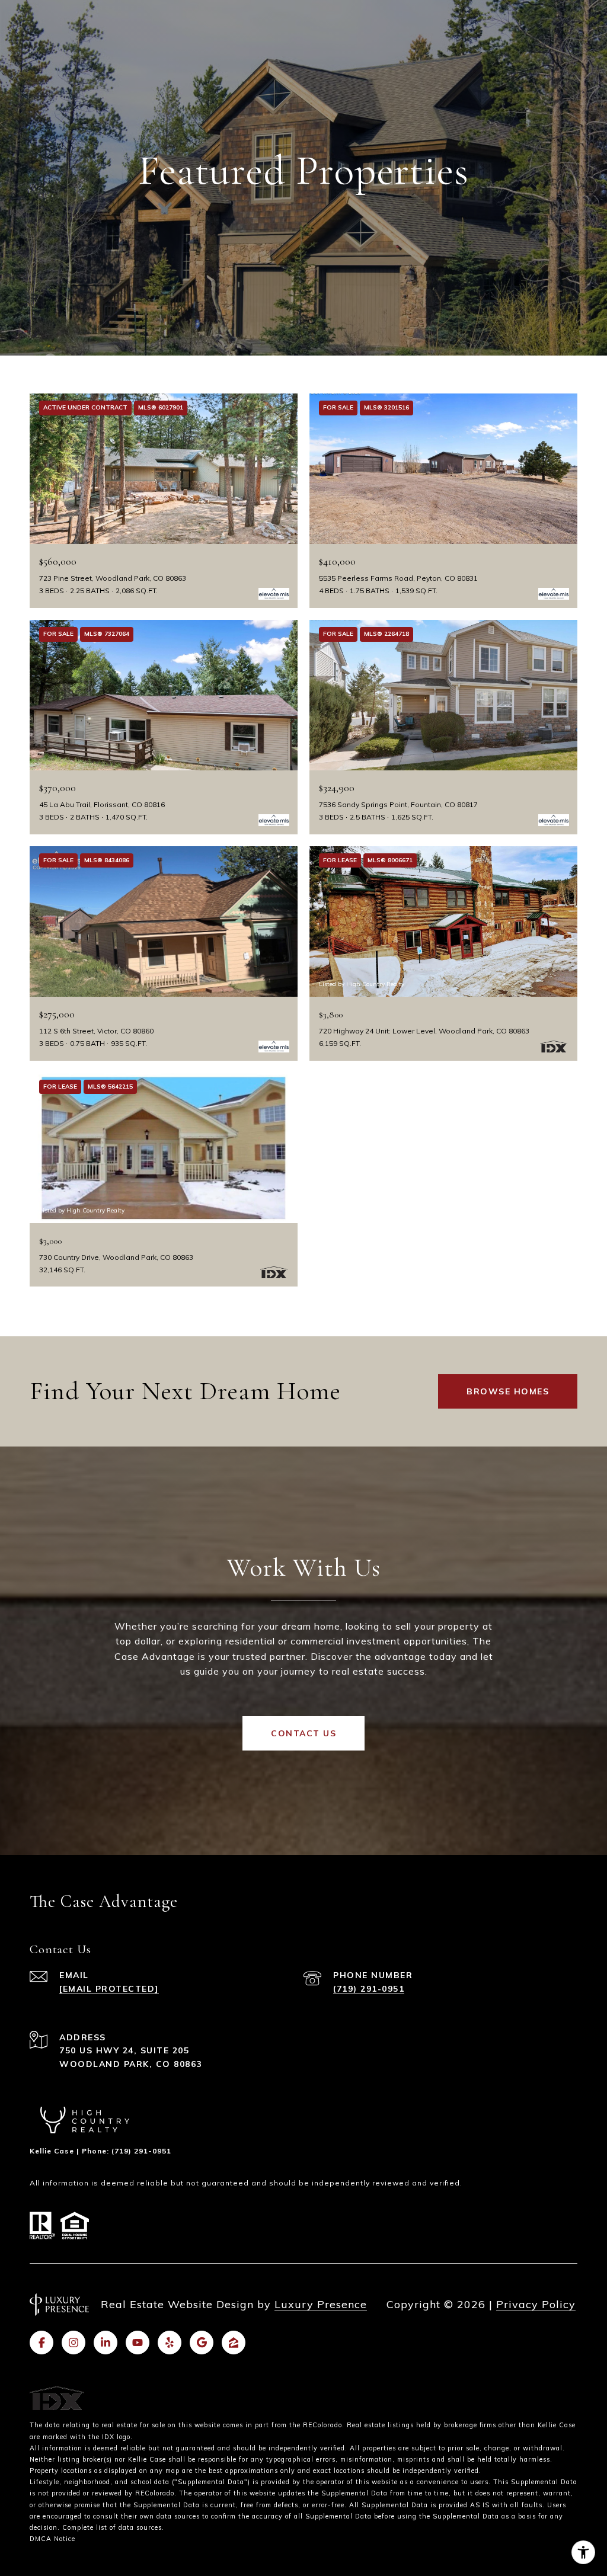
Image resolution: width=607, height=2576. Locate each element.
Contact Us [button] (303, 1733)
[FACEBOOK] (41, 2343)
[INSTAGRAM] (74, 2343)
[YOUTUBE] (138, 2343)
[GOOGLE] (202, 2343)
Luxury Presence (321, 2304)
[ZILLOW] (234, 2343)
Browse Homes (508, 1391)
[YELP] (170, 2343)
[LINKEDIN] (106, 2343)
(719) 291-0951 (369, 1989)
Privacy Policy (536, 2304)
